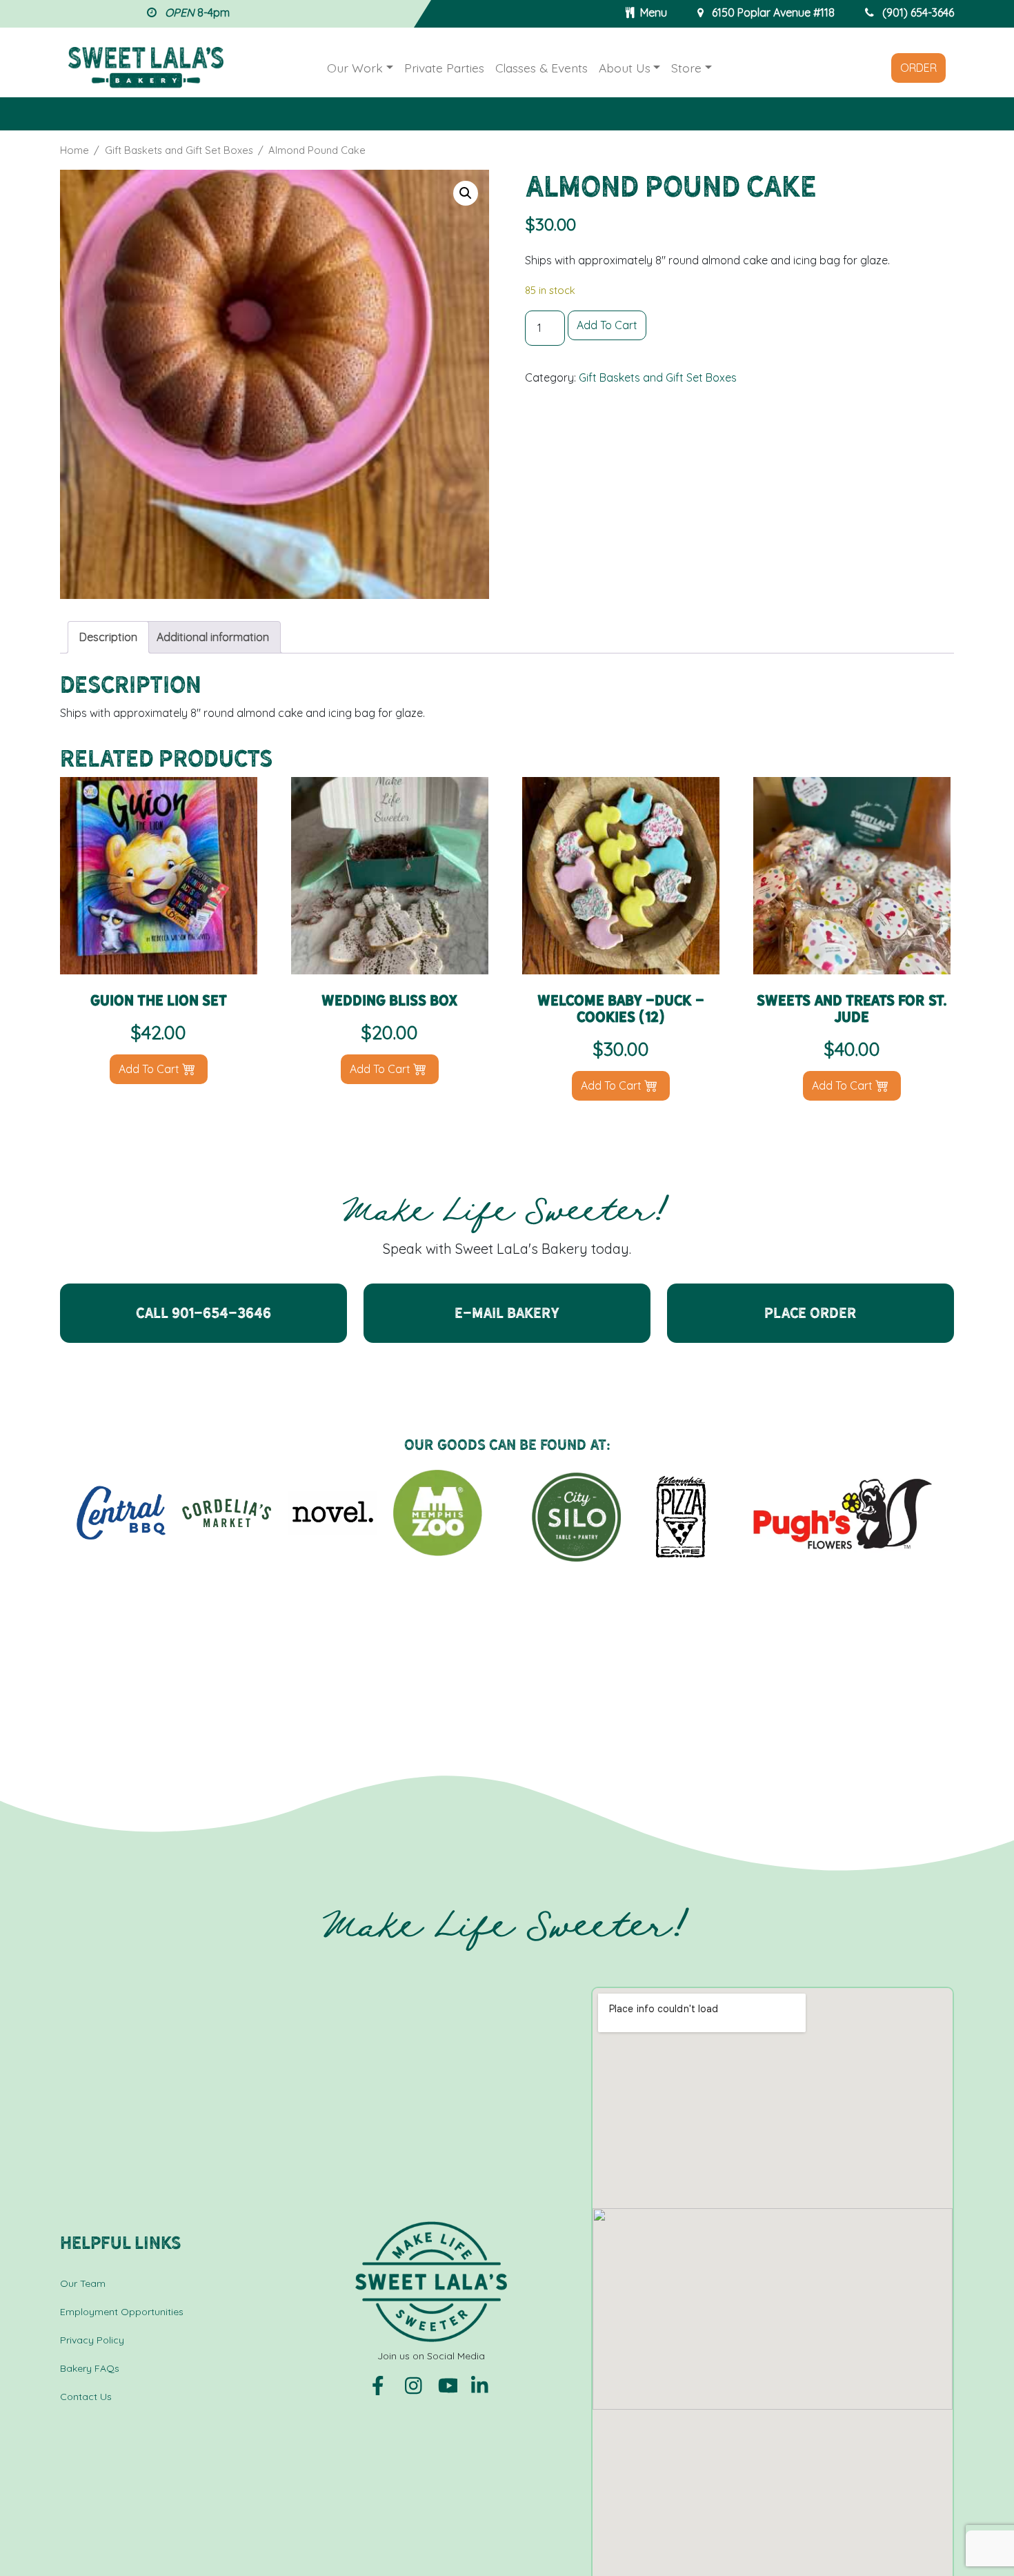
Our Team (83, 2283)
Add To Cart (607, 325)
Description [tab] (108, 637)
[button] (466, 193)
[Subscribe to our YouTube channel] (449, 2385)
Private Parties (444, 68)
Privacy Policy (92, 2340)
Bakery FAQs (90, 2368)
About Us (625, 68)
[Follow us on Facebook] (383, 2385)
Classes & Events (541, 68)
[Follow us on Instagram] (416, 2385)
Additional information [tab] (213, 637)
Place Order (811, 1313)
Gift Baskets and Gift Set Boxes (179, 150)
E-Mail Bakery (507, 1313)
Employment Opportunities (122, 2312)
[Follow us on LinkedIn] (481, 2385)
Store (686, 68)
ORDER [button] (918, 68)
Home (74, 150)
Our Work (355, 68)
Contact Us (86, 2397)
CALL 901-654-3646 (203, 1313)
